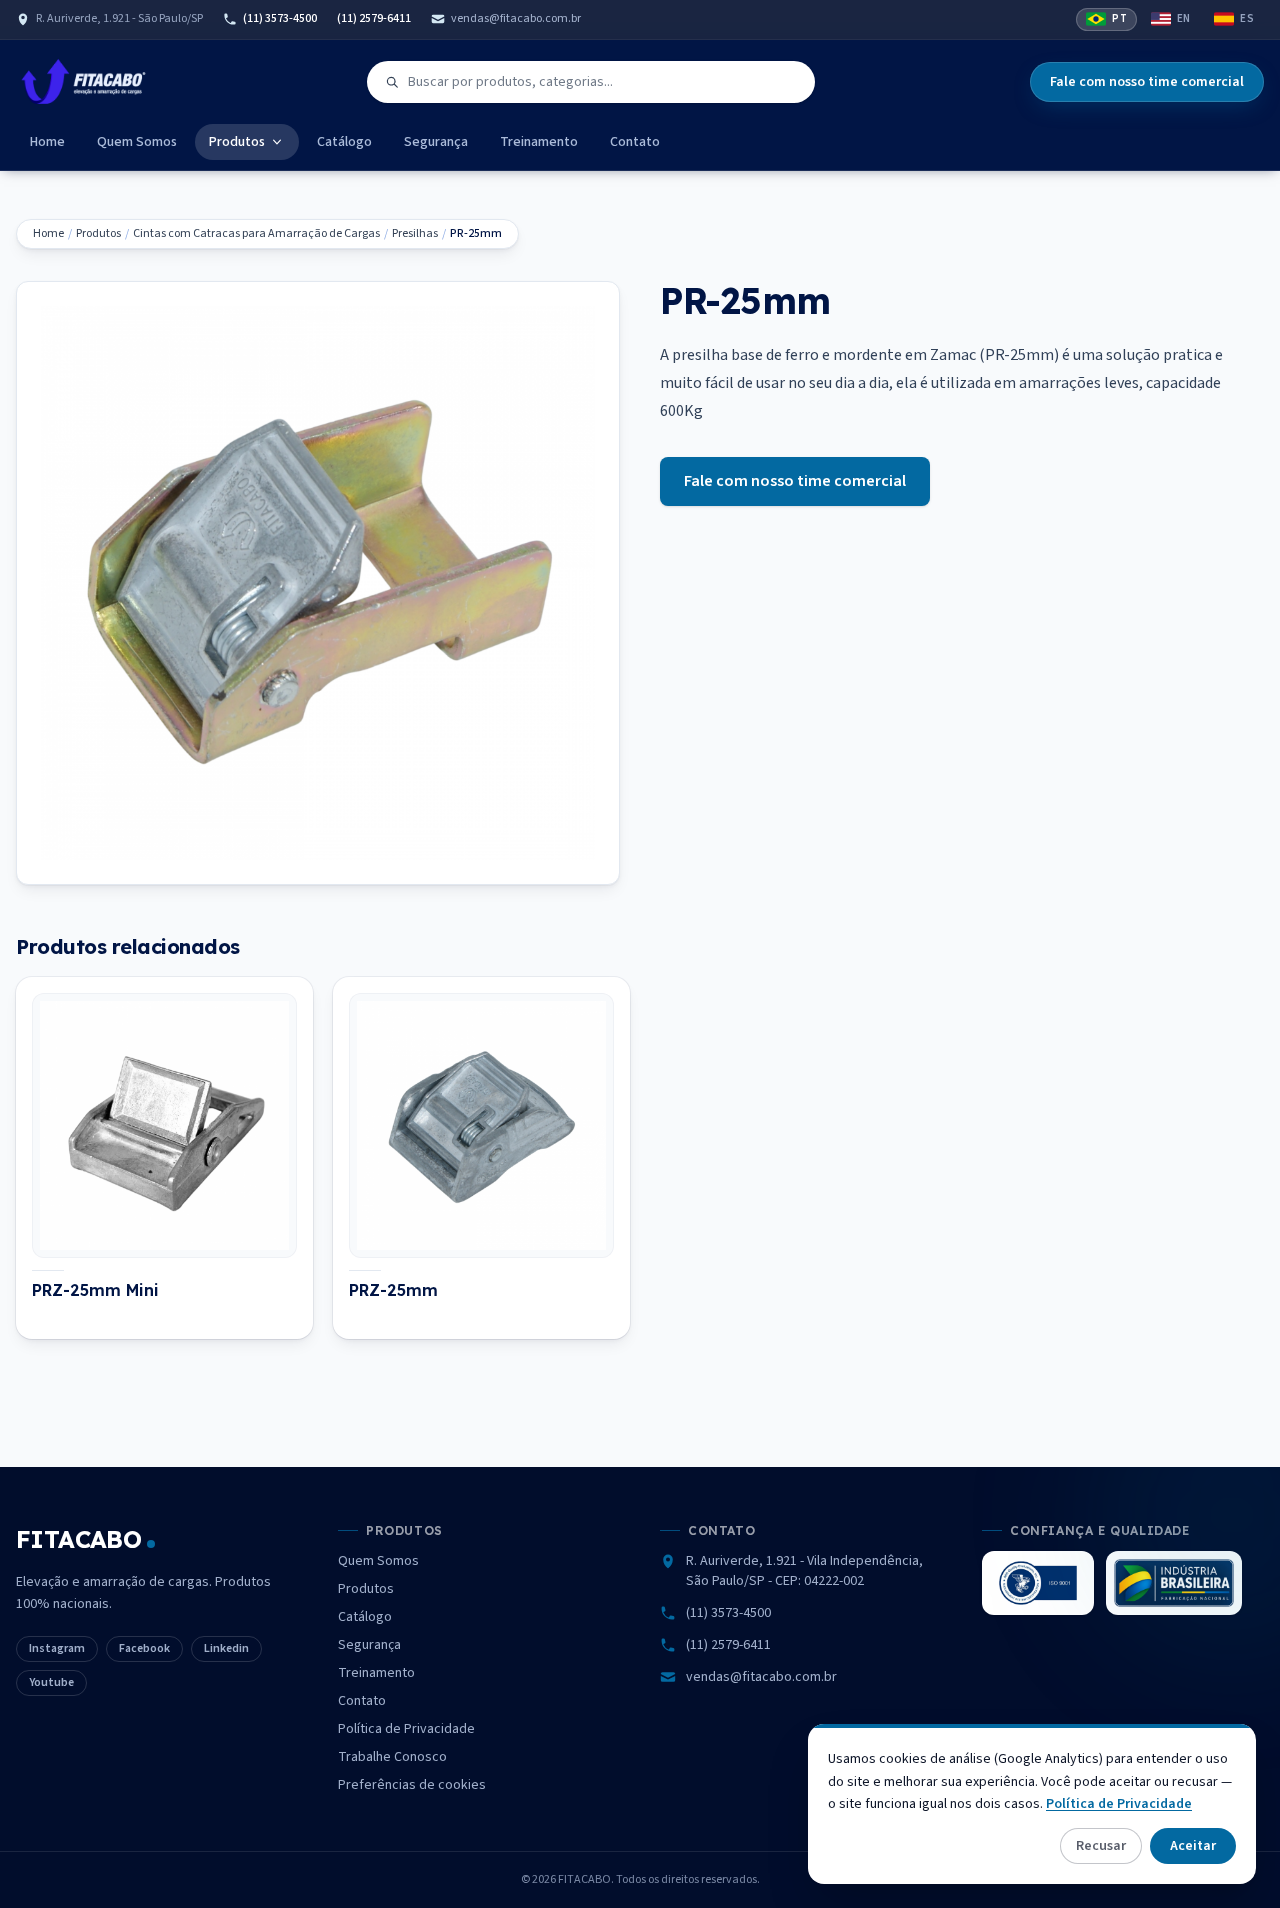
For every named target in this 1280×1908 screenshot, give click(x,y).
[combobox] (591, 82)
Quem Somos (137, 142)
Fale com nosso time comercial (1147, 82)
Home (47, 142)
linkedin (226, 1648)
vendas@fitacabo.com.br (516, 19)
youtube (51, 1682)
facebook (144, 1648)
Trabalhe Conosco (392, 1757)
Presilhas (415, 234)
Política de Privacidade (406, 1729)
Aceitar (1193, 1846)
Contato (635, 142)
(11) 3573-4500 (280, 19)
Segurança (436, 142)
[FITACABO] (84, 82)
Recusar (1101, 1846)
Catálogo (344, 142)
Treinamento (539, 142)
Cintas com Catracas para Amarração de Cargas (256, 234)
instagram (57, 1648)
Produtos (237, 142)
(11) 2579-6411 (374, 19)
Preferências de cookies (412, 1785)
